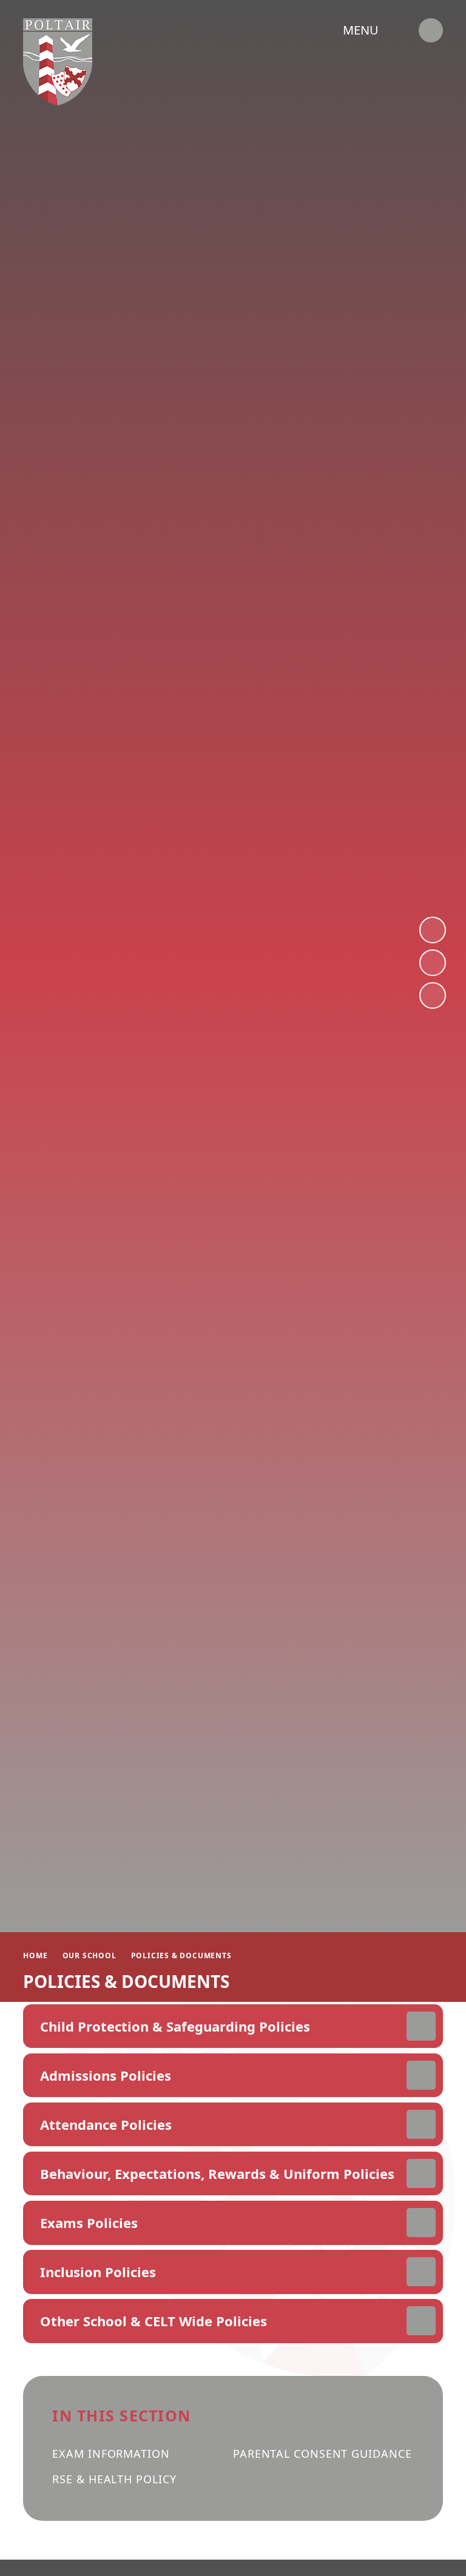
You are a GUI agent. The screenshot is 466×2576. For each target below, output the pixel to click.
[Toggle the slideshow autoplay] (433, 995)
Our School (89, 1955)
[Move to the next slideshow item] (433, 930)
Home (35, 1955)
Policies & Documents (181, 1955)
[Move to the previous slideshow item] (433, 963)
